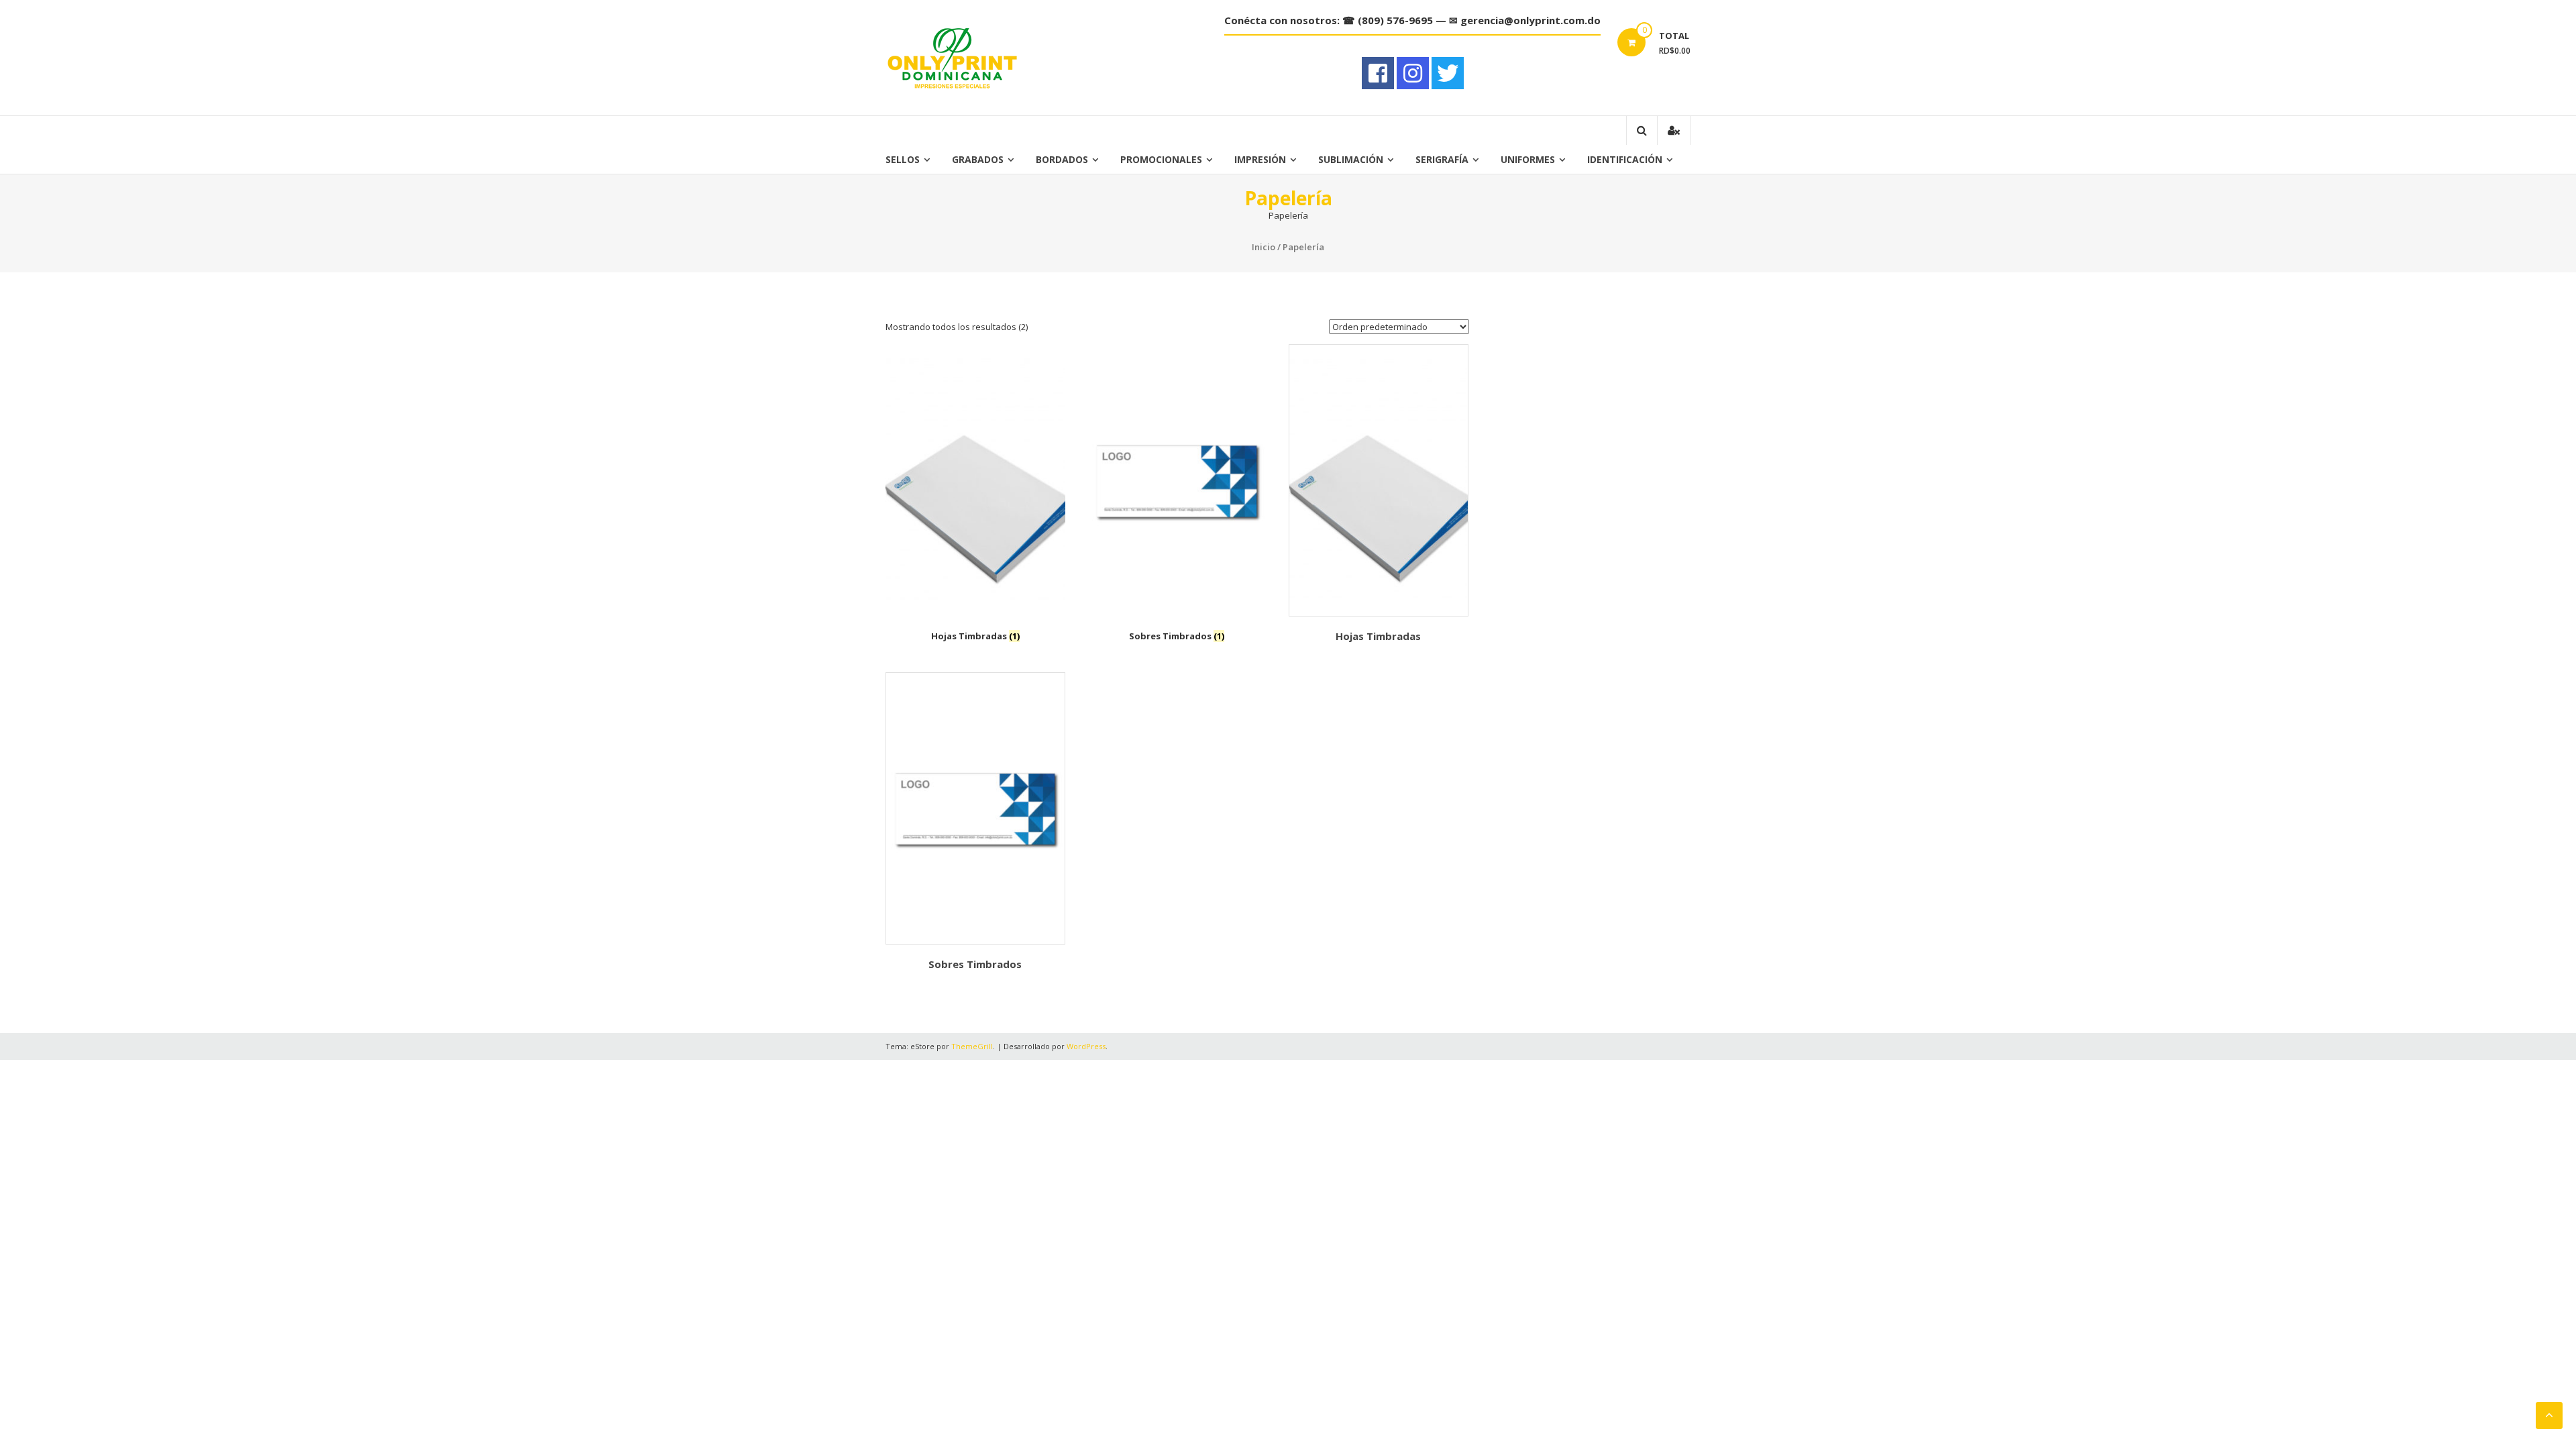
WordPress (1086, 1046)
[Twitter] (1448, 73)
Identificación (1625, 159)
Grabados (978, 159)
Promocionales (1161, 159)
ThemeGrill (972, 1046)
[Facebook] (1378, 73)
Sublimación (1351, 159)
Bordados (1062, 159)
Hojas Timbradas (1378, 636)
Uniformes (1528, 159)
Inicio (1264, 247)
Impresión (1260, 159)
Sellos (903, 159)
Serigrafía (1442, 159)
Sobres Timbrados (975, 964)
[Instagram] (1413, 73)
